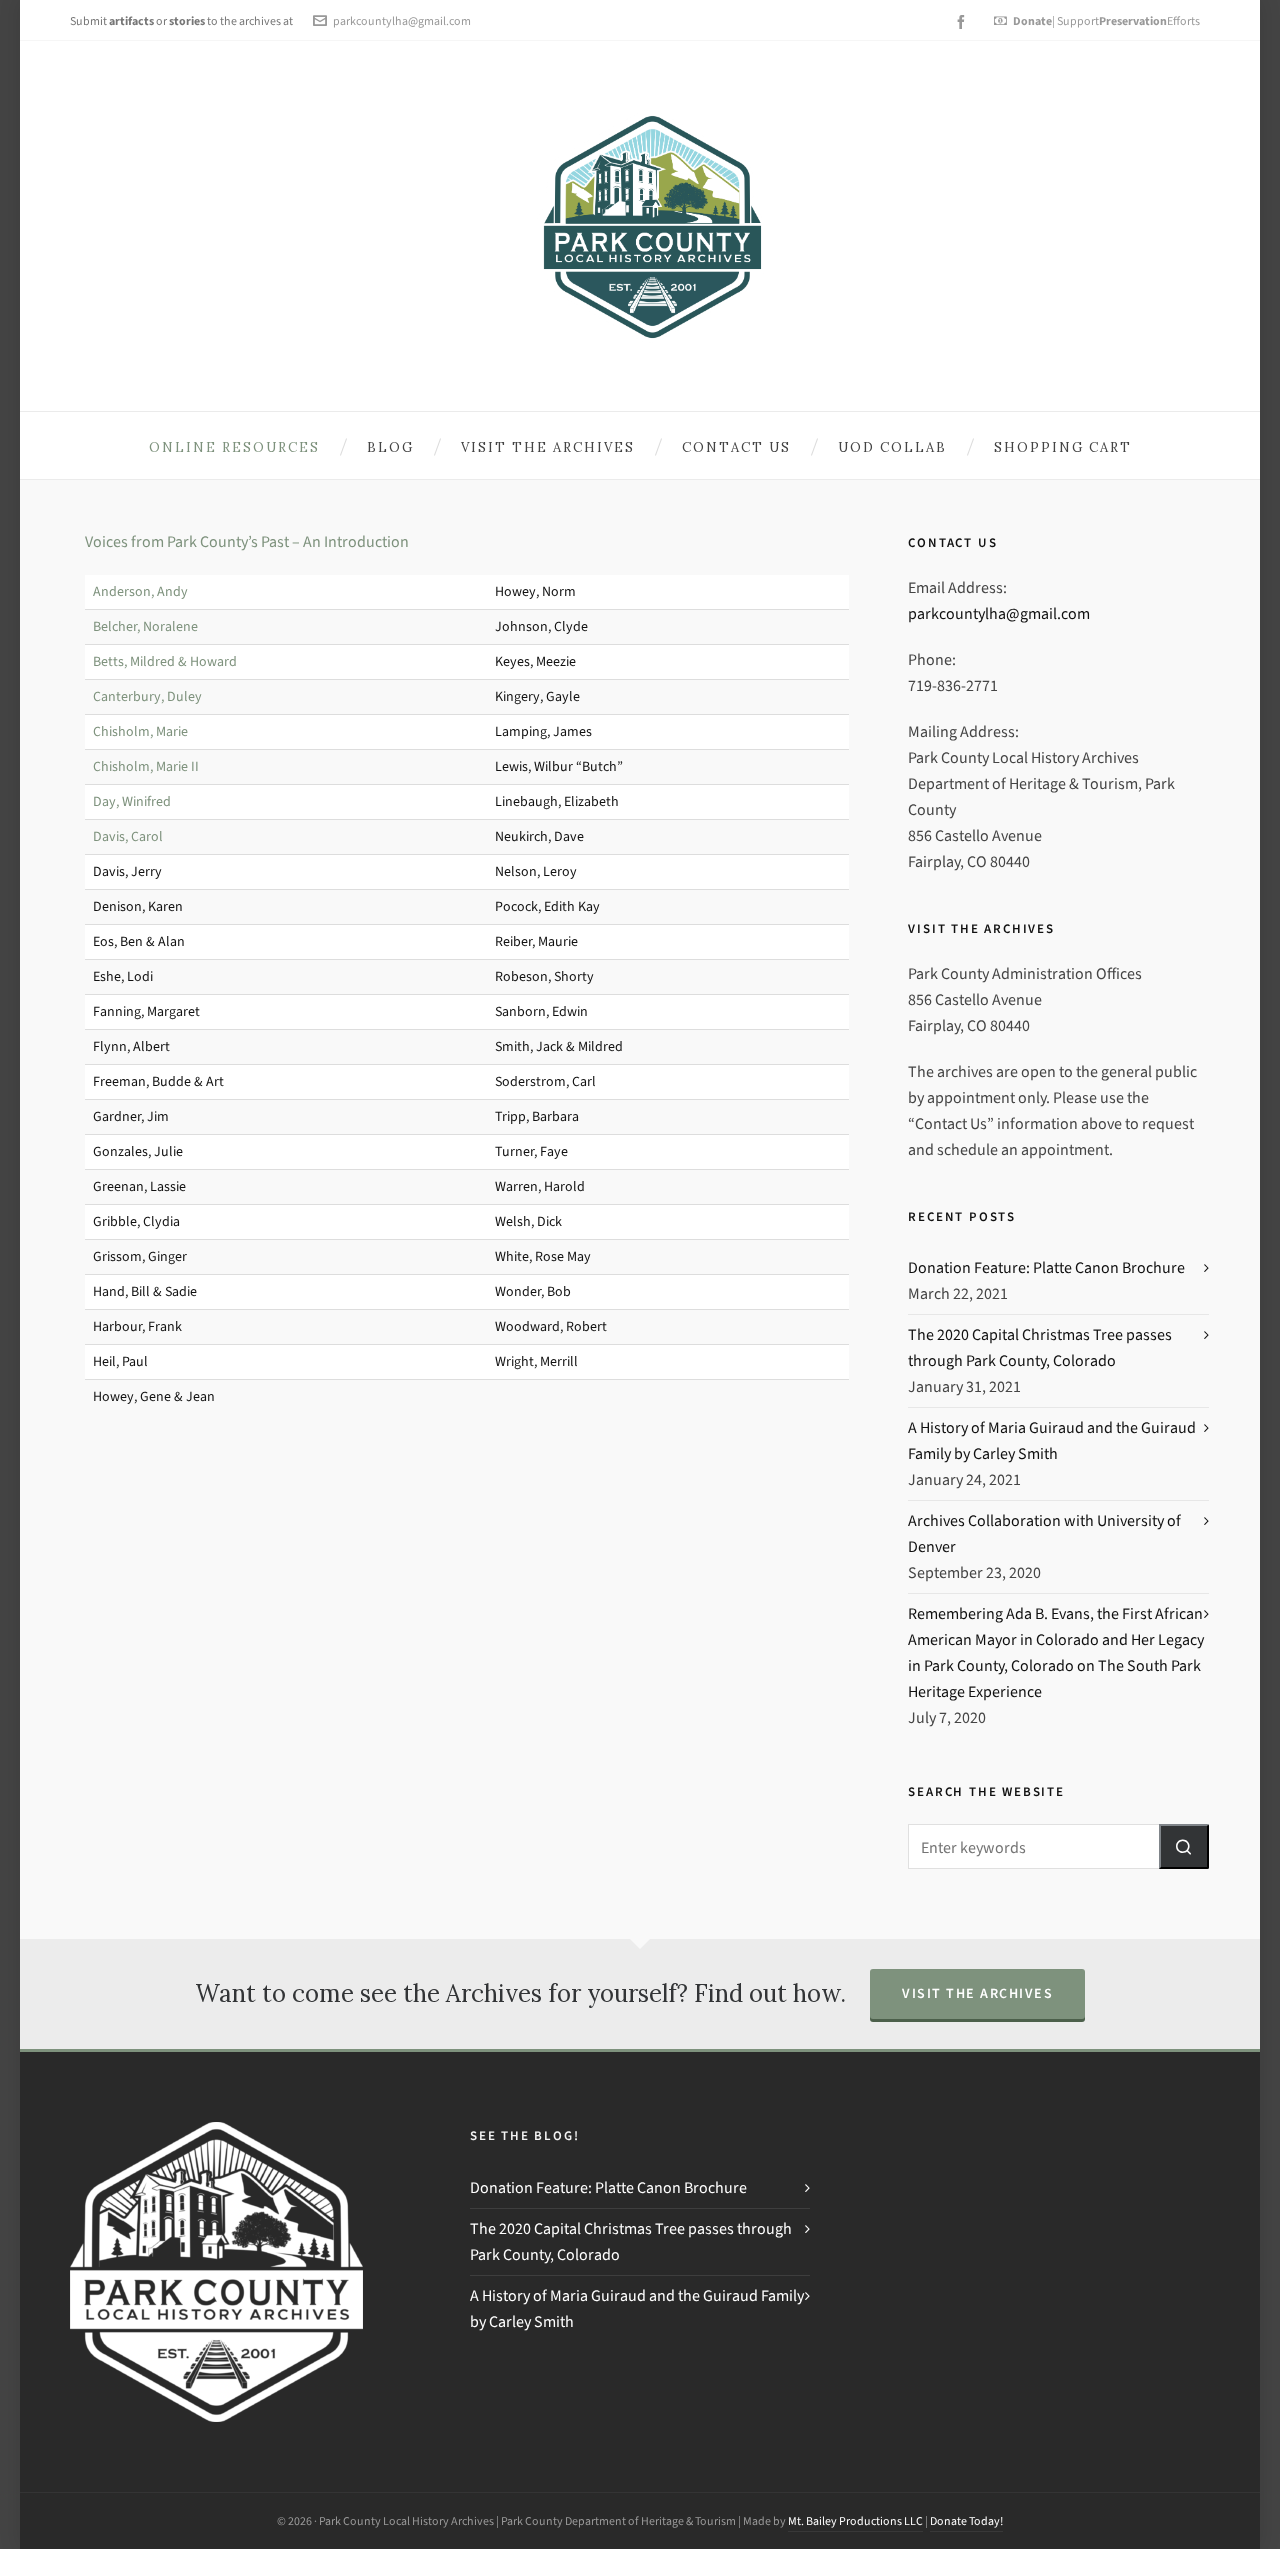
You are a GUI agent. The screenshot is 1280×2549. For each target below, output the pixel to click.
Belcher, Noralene (145, 626)
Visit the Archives (977, 1993)
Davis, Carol (128, 836)
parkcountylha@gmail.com (402, 21)
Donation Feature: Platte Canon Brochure (1046, 1267)
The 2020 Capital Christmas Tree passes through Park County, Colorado (1040, 1347)
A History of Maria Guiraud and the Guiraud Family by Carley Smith (1052, 1440)
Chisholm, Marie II (146, 766)
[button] (1184, 1846)
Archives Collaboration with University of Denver (1044, 1533)
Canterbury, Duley (147, 696)
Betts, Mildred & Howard (165, 661)
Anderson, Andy (140, 591)
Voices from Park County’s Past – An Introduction (247, 541)
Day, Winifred (132, 801)
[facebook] (964, 22)
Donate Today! (966, 2521)
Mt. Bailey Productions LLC (855, 2521)
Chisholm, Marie (140, 731)
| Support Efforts (1106, 21)
